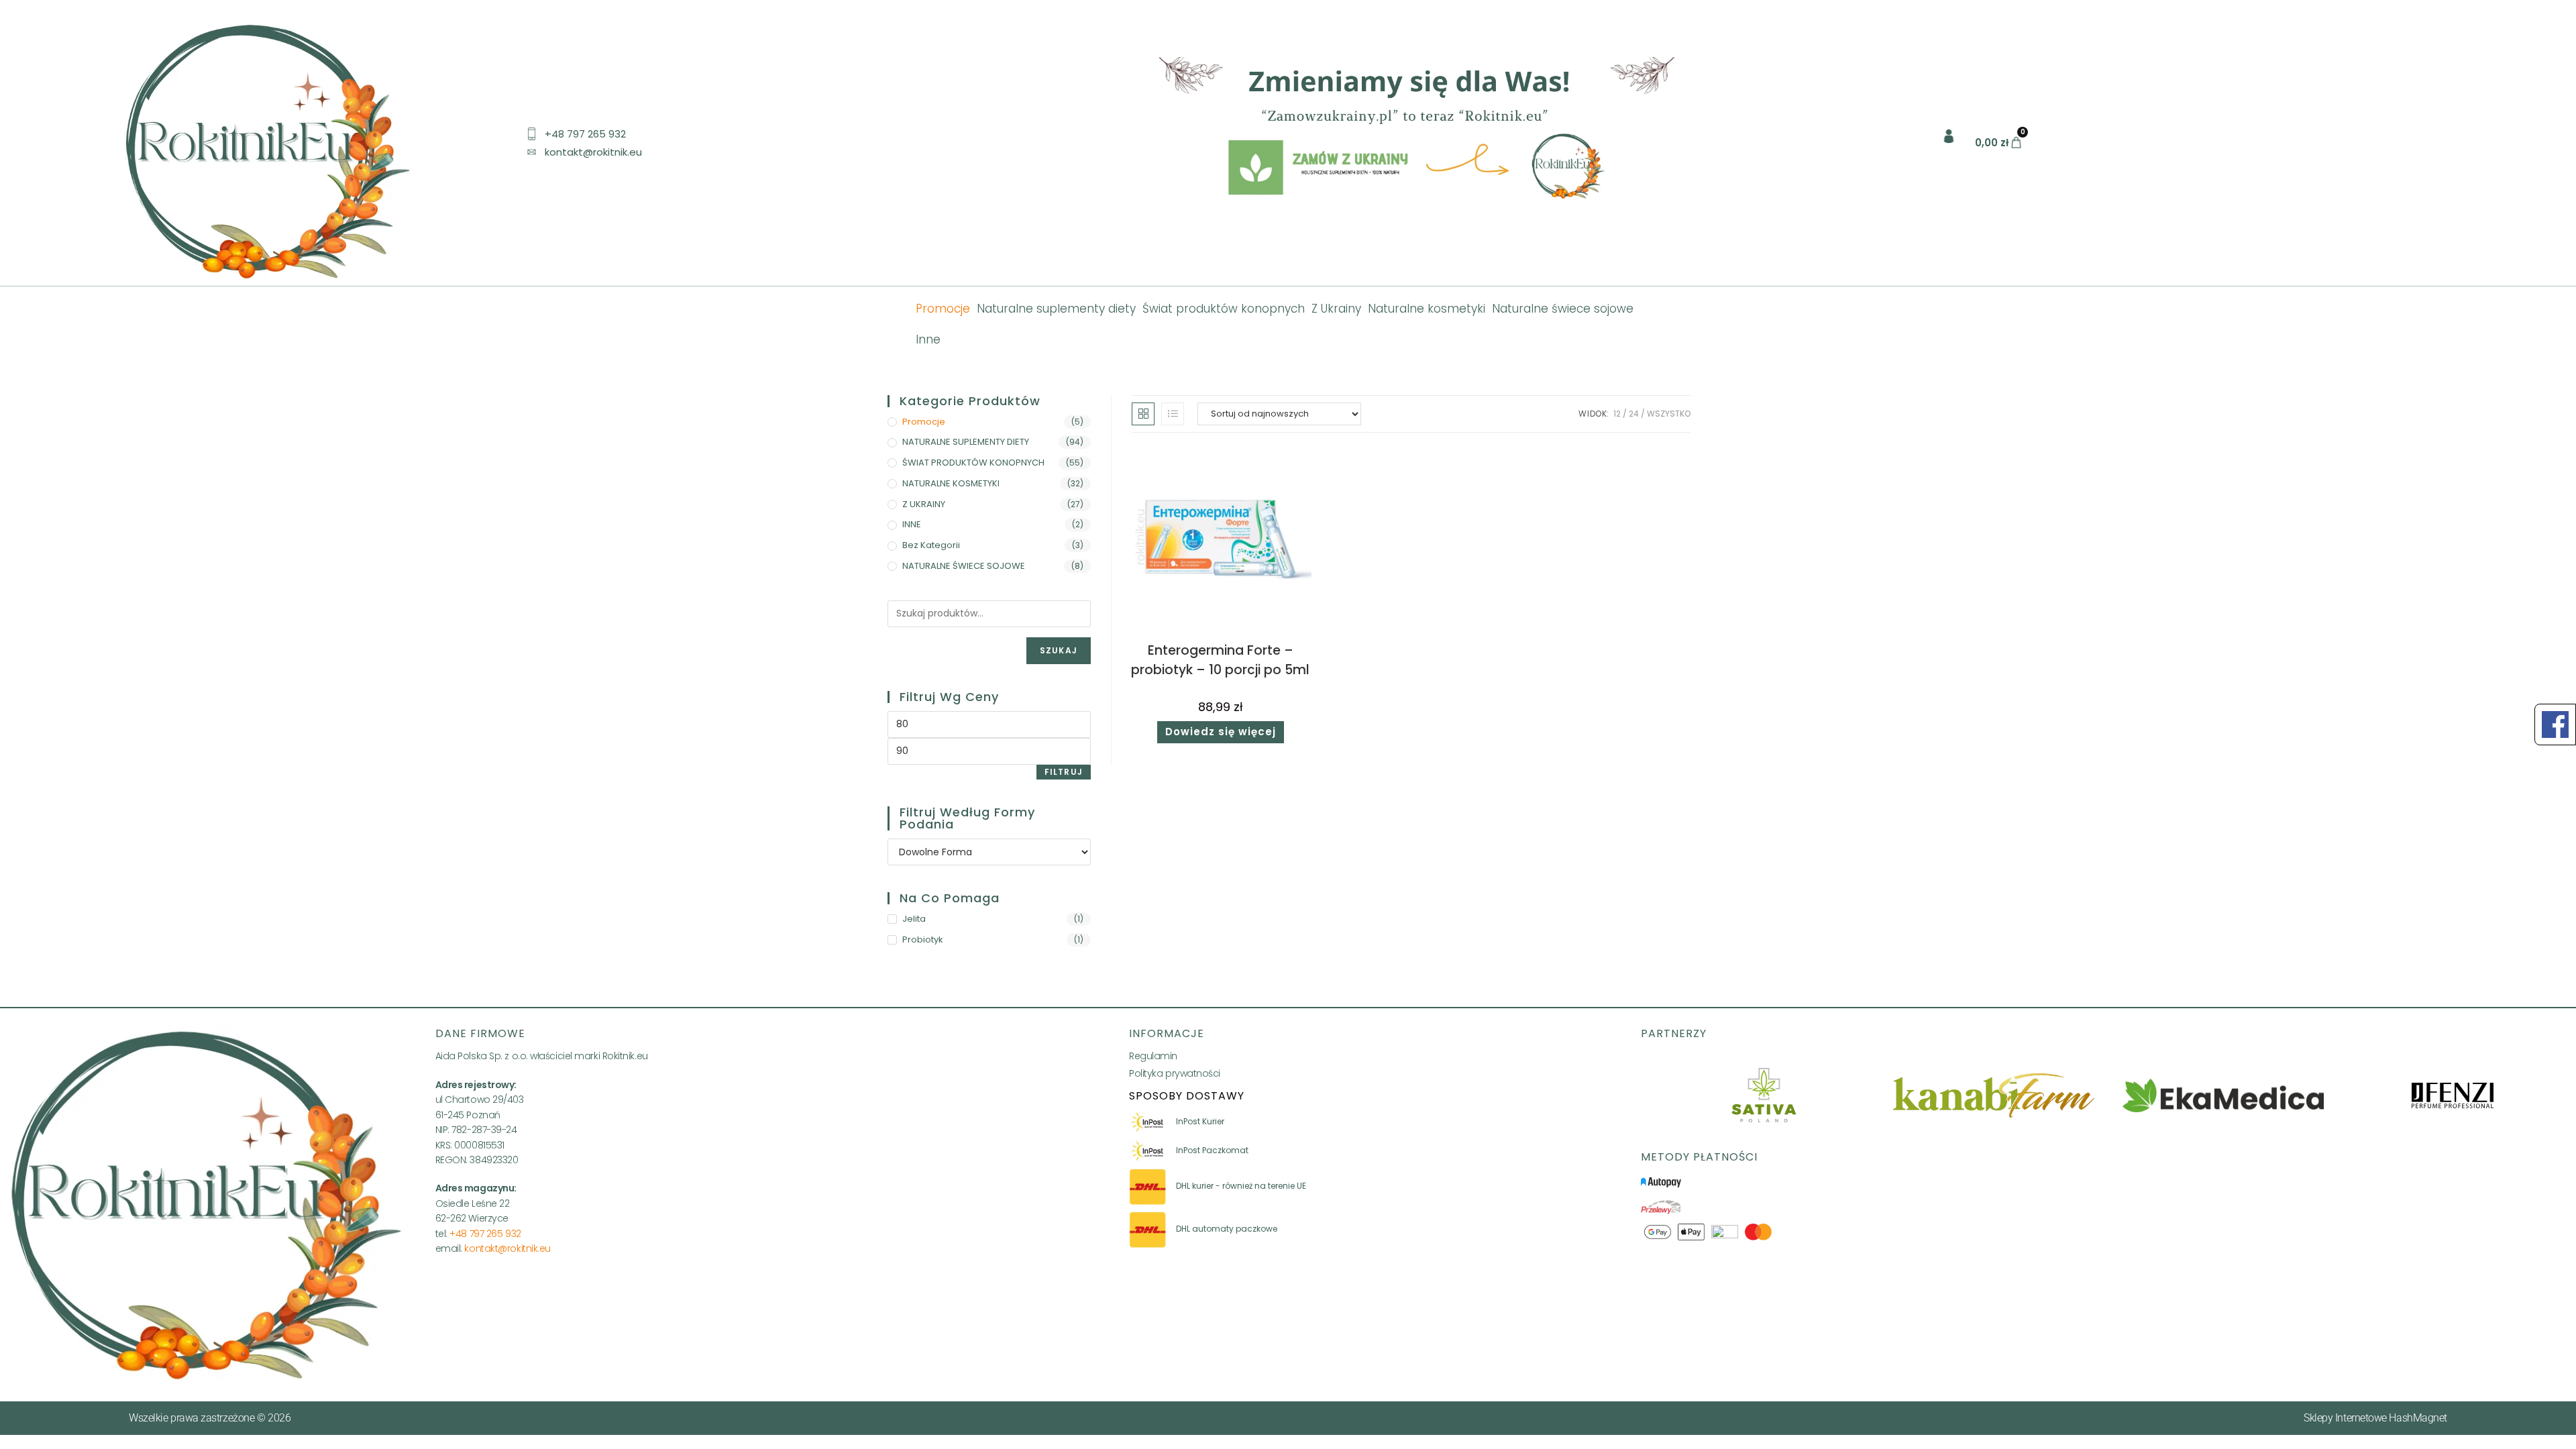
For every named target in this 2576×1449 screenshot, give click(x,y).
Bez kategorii (931, 545)
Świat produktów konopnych (1224, 309)
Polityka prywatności (1175, 1073)
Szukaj (1059, 650)
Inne (928, 339)
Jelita (914, 919)
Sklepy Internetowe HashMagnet (2375, 1418)
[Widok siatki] (1143, 414)
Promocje (943, 309)
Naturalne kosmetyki (1427, 309)
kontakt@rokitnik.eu (507, 1248)
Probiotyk (923, 940)
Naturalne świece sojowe (1563, 309)
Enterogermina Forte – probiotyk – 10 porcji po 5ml (1220, 660)
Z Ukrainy (1336, 309)
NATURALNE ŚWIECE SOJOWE (964, 566)
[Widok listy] (1173, 414)
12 (1617, 414)
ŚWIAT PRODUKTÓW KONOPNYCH (973, 463)
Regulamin (1153, 1056)
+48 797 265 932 (485, 1234)
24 (1634, 414)
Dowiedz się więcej (1221, 732)
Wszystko (1669, 414)
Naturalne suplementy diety (1056, 309)
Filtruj (1064, 772)
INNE (912, 524)
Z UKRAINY (924, 504)
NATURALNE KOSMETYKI (951, 483)
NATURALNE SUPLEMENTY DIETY (966, 442)
